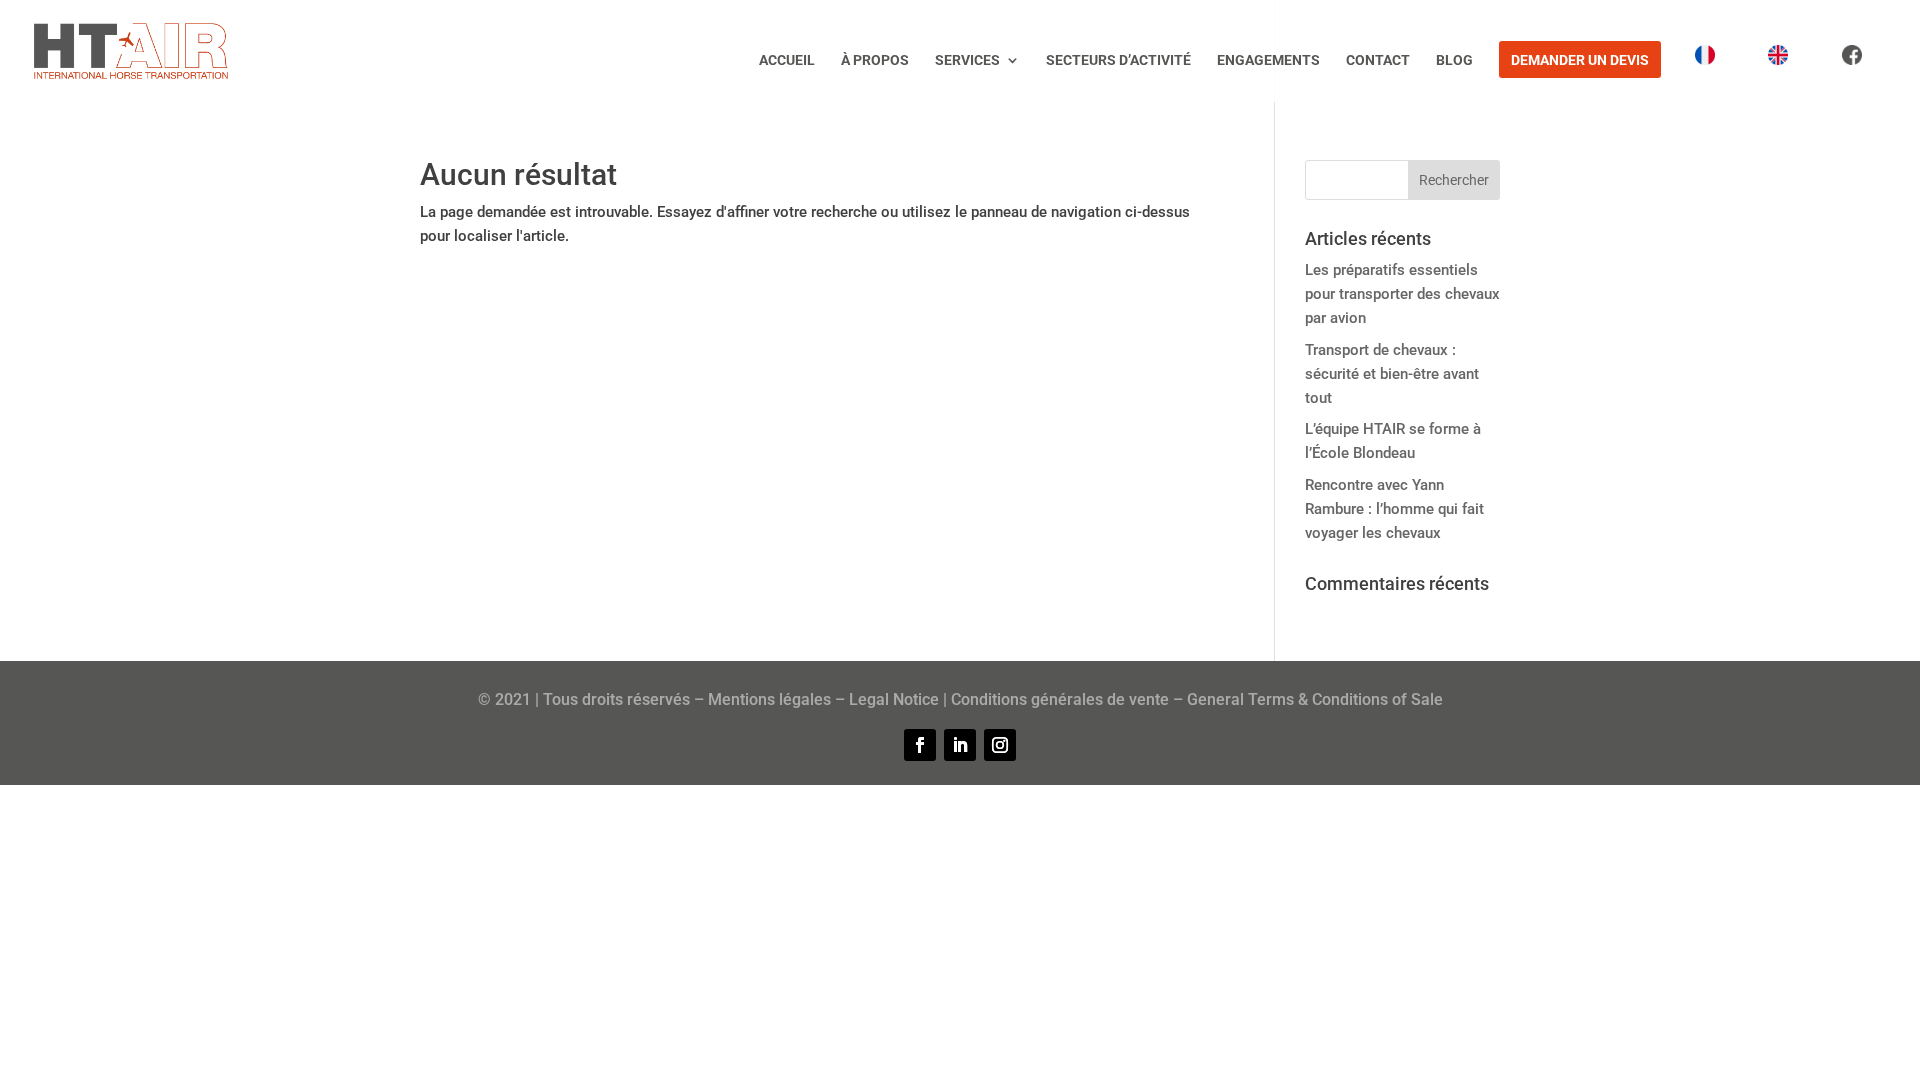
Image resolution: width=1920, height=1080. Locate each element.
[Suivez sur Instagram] (1000, 745)
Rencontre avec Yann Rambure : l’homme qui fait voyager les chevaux (1394, 509)
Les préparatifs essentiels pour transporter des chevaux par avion (1402, 294)
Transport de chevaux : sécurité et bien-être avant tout (1392, 374)
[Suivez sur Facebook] (920, 745)
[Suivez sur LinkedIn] (960, 745)
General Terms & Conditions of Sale (1315, 699)
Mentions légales (769, 699)
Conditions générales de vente (1060, 699)
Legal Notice (894, 699)
